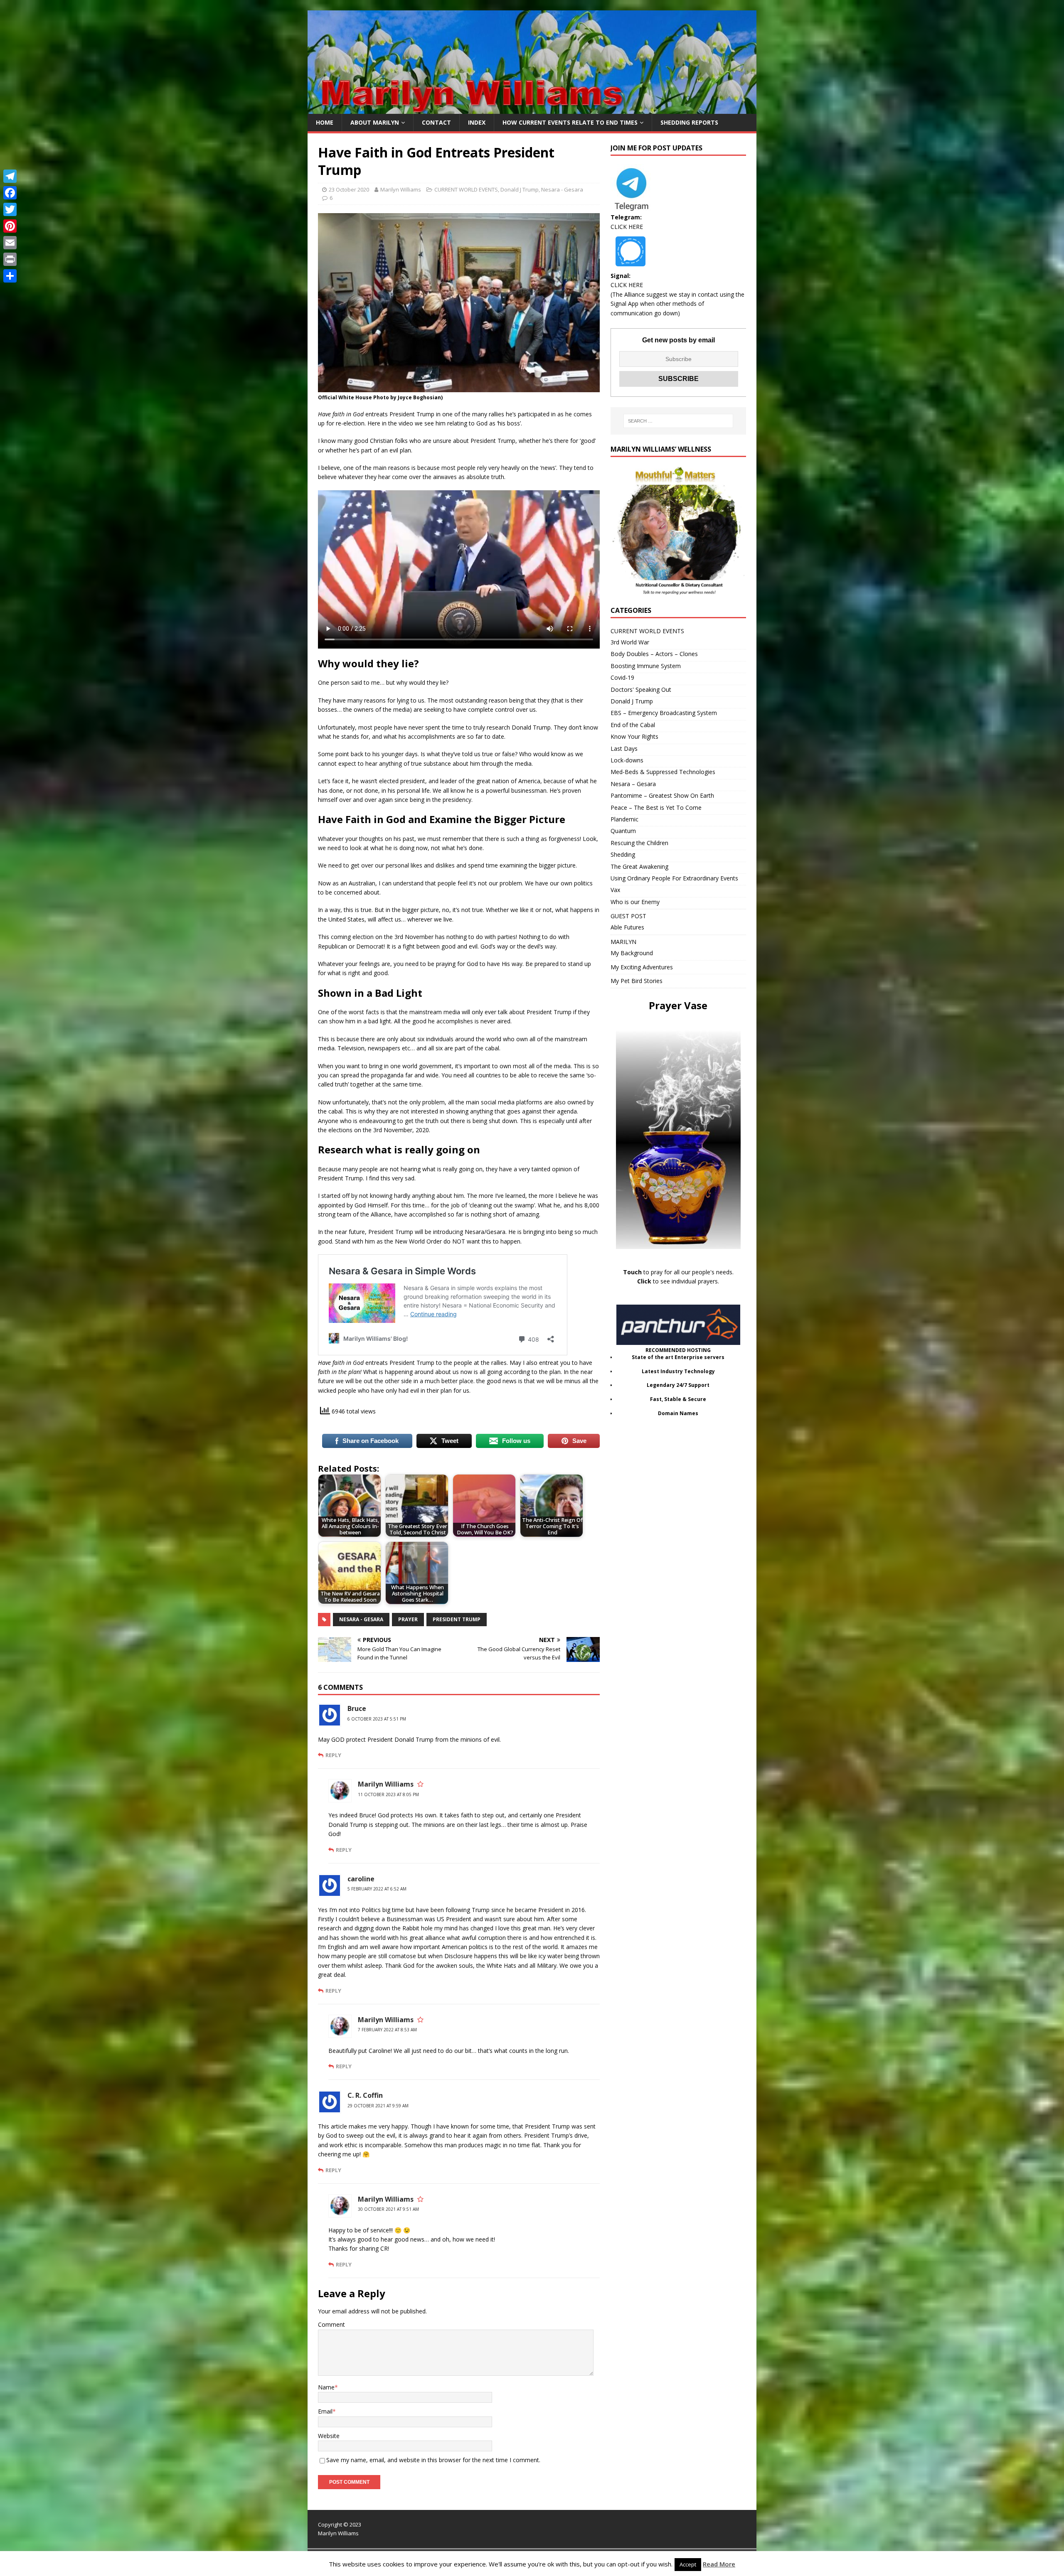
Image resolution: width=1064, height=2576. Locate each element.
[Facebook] (10, 193)
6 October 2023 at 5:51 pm (377, 1719)
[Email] (10, 243)
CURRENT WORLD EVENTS (466, 189)
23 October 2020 (349, 189)
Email (325, 2411)
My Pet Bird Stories (637, 981)
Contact (436, 122)
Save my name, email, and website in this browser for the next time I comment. (433, 2460)
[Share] (10, 276)
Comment (331, 2324)
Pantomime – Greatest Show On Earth (662, 795)
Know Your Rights (634, 736)
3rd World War (630, 642)
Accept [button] (688, 2564)
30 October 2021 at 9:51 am (388, 2209)
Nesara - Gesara (562, 189)
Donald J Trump (520, 189)
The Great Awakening (639, 866)
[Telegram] (10, 176)
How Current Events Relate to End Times (570, 122)
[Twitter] (10, 209)
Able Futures (627, 927)
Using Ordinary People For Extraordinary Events (674, 878)
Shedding (623, 854)
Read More (719, 2564)
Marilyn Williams (401, 189)
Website (329, 2436)
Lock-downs (627, 760)
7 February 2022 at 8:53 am (387, 2030)
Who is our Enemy (635, 902)
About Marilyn (375, 122)
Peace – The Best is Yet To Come (656, 807)
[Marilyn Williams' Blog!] (532, 109)
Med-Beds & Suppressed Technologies (663, 772)
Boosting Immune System (646, 666)
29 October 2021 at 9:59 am (378, 2106)
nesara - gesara (361, 1619)
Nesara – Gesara (633, 784)
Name (326, 2387)
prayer (408, 1619)
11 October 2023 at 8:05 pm (388, 1794)
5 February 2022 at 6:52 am (377, 1889)
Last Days (624, 748)
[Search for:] (678, 421)
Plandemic (624, 819)
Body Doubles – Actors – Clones (654, 654)
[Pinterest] (10, 226)
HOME (325, 122)
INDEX (477, 122)
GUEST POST (628, 916)
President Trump (457, 1619)
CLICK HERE (627, 227)
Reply (333, 1755)
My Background (632, 953)
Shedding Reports (689, 122)
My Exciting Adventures (642, 967)
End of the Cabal (633, 725)
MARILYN (623, 942)
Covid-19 (622, 677)
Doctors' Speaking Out (641, 689)
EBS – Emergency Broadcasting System (664, 713)
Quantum (623, 831)
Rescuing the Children (639, 843)
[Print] (10, 259)
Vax (615, 890)
